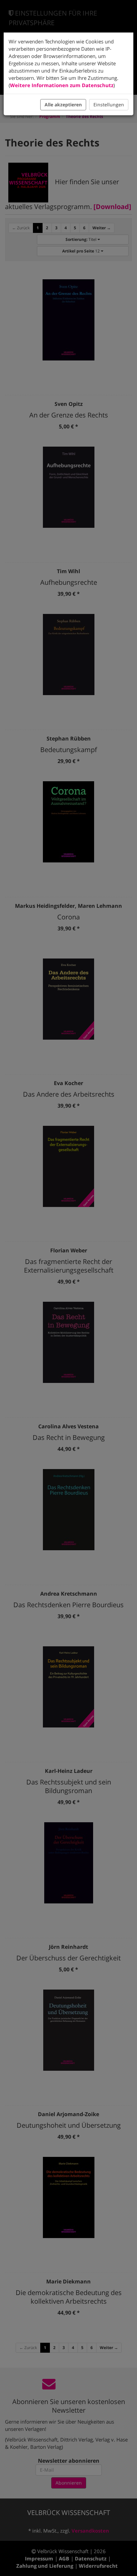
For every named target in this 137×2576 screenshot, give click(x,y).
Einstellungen (109, 105)
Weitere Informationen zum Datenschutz (62, 85)
